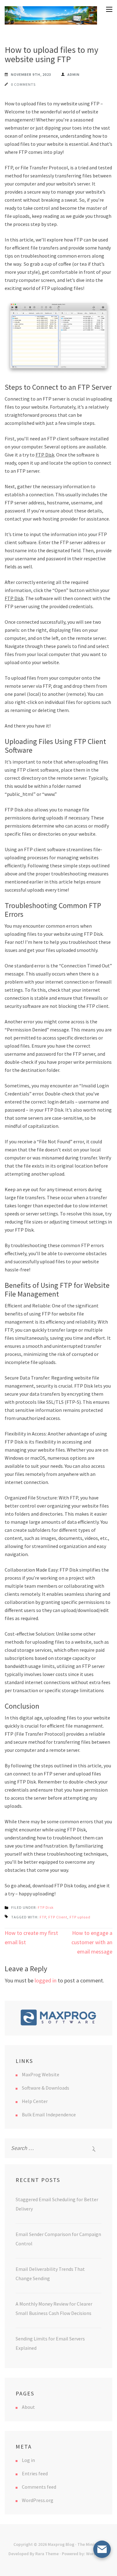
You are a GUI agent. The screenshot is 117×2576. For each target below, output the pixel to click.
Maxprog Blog (61, 2544)
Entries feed (35, 2473)
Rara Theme (47, 2554)
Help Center (35, 2101)
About (28, 2407)
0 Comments (23, 84)
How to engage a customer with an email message (92, 1942)
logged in (46, 1980)
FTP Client (58, 1917)
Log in (28, 2460)
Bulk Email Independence (49, 2115)
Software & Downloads (46, 2088)
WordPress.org (38, 2500)
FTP (43, 1917)
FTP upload (80, 1917)
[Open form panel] (102, 2549)
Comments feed (39, 2487)
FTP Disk (45, 455)
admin (73, 74)
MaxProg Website (41, 2074)
